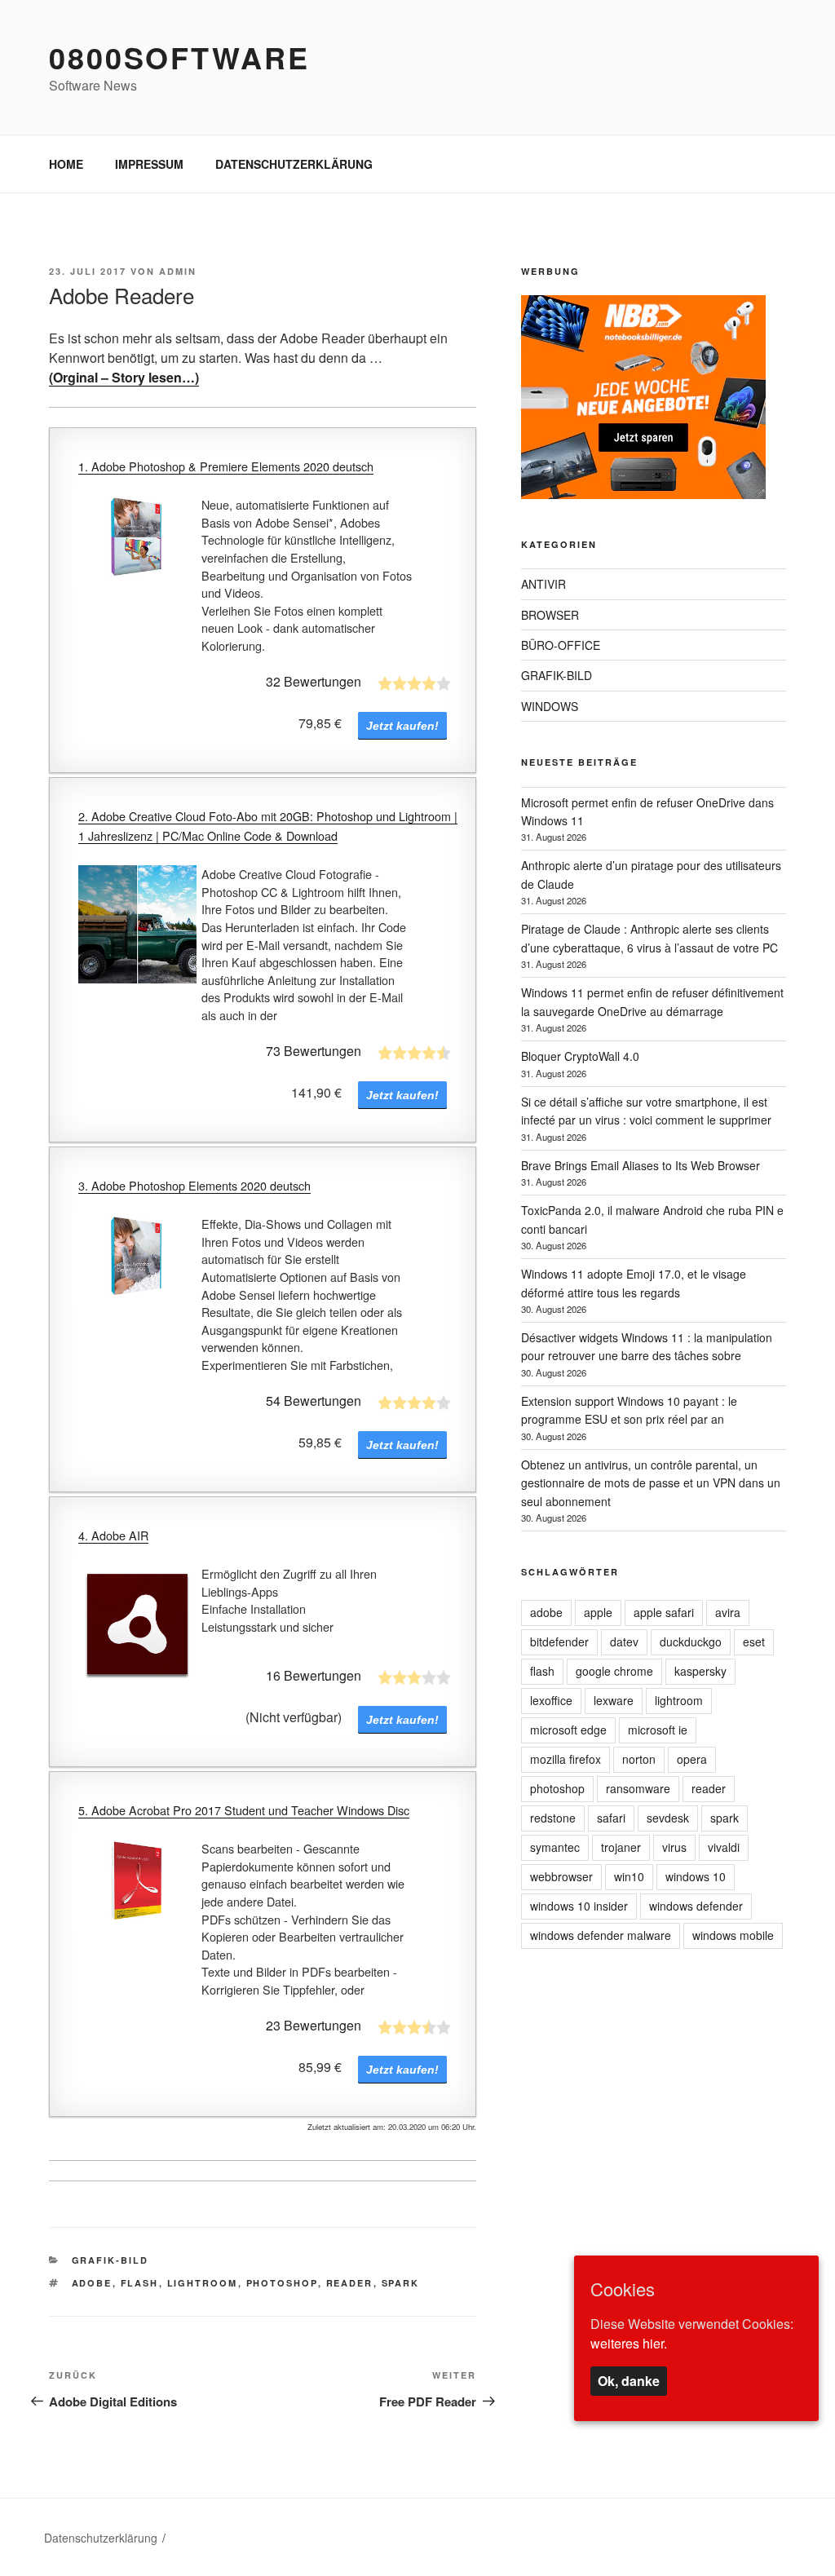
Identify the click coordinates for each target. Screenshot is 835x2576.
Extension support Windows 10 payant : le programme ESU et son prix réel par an (629, 1410)
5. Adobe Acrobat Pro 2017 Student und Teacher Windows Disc (244, 1810)
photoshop (282, 2283)
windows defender (696, 1906)
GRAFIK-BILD (110, 2260)
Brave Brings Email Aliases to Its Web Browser (641, 1165)
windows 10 (696, 1876)
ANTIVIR (543, 584)
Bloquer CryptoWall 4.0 (580, 1056)
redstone (553, 1818)
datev (624, 1641)
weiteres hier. (629, 2343)
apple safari (664, 1612)
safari (611, 1818)
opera (692, 1759)
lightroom (203, 2283)
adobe (92, 2283)
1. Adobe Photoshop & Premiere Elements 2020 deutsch (226, 466)
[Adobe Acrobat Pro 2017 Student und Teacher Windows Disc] (137, 1884)
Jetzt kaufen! (402, 726)
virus (674, 1847)
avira (728, 1612)
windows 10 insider (579, 1906)
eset (754, 1641)
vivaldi (724, 1847)
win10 (629, 1876)
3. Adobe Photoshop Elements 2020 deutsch (194, 1185)
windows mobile (733, 1935)
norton (639, 1759)
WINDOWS (550, 706)
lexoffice (551, 1700)
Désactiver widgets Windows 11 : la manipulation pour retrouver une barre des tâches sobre (647, 1346)
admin (178, 271)
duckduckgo (691, 1641)
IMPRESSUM (149, 164)
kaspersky (700, 1671)
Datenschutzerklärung (101, 2538)
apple (598, 1612)
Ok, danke (629, 2381)
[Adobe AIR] (137, 1624)
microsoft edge (568, 1730)
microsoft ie (658, 1730)
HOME (66, 164)
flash (140, 2283)
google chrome (614, 1671)
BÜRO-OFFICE (561, 645)
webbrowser (561, 1876)
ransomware (638, 1788)
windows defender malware (601, 1935)
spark (401, 2283)
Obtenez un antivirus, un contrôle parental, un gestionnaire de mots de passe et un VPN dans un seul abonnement (651, 1483)
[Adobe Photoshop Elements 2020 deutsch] (137, 1259)
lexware (614, 1700)
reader (350, 2283)
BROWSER (550, 615)
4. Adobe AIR (113, 1535)
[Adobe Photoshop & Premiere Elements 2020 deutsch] (137, 540)
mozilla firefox (566, 1759)
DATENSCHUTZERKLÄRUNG (294, 164)
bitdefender (559, 1641)
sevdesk (668, 1818)
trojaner (621, 1847)
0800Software (179, 57)
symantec (555, 1847)
